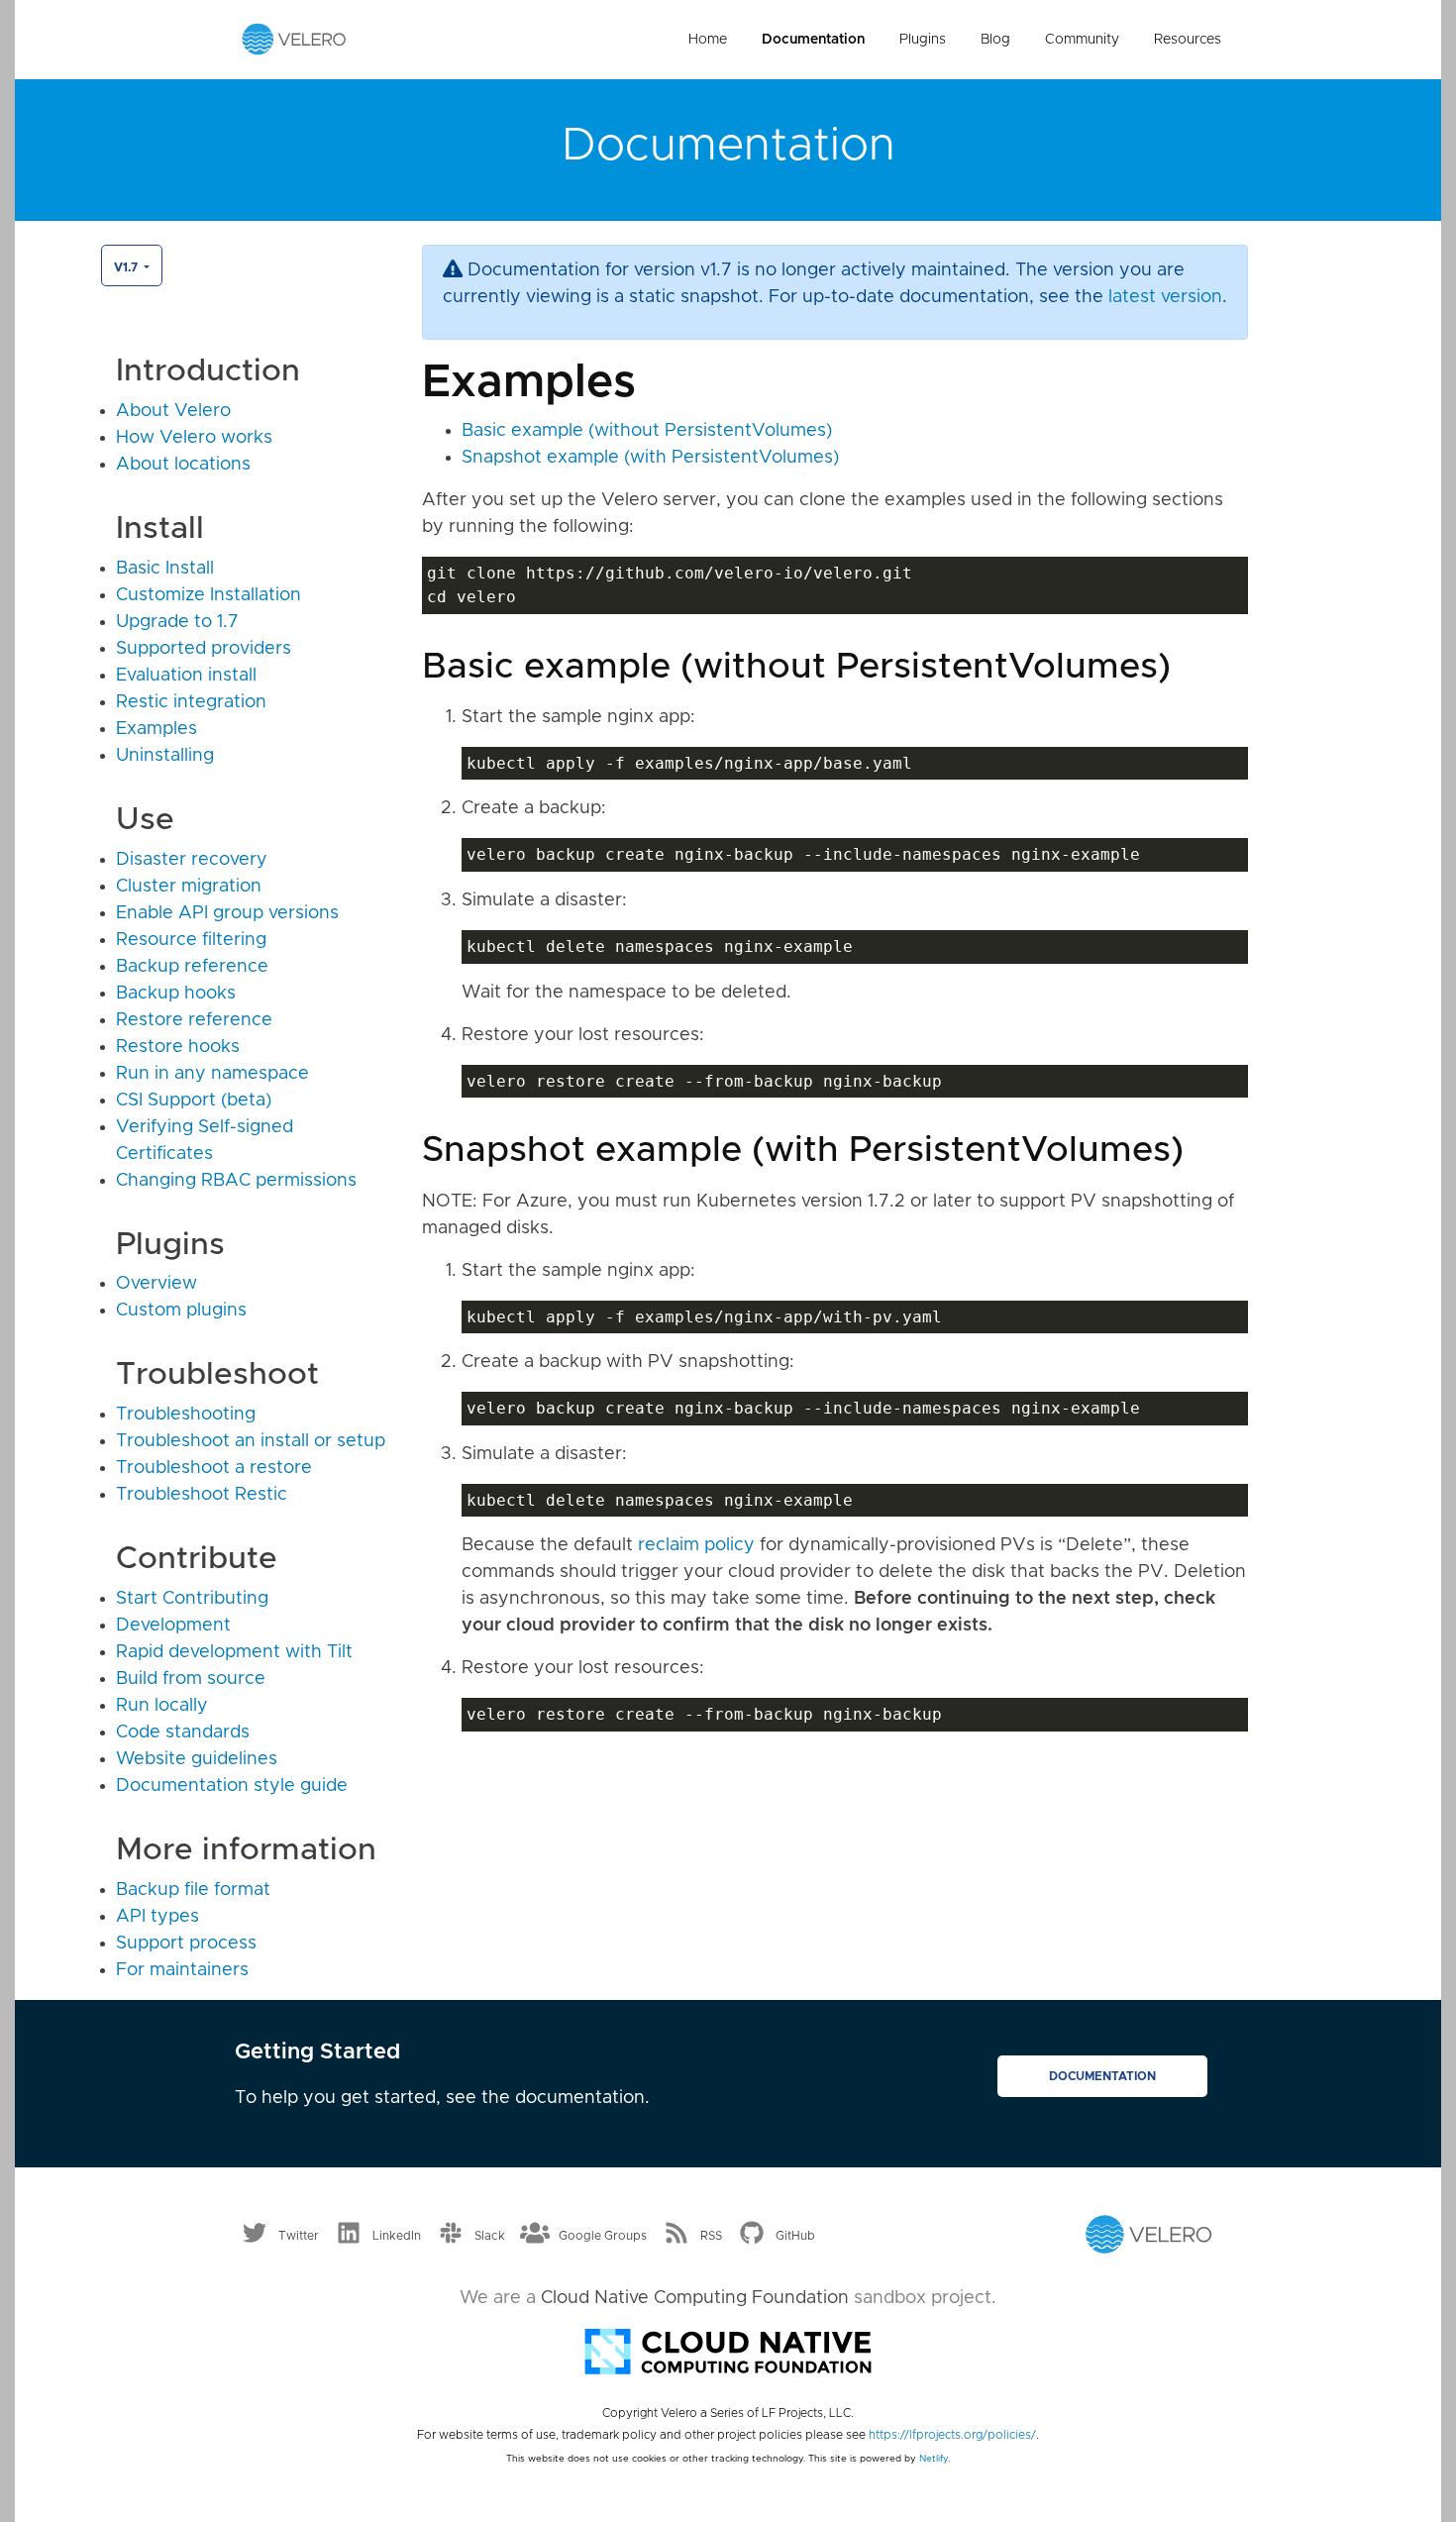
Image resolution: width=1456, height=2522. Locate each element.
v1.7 (127, 267)
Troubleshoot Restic (202, 1495)
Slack (490, 2235)
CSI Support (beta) (194, 1101)
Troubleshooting (186, 1415)
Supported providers (204, 649)
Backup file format (193, 1890)
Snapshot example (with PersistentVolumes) (650, 458)
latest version (1165, 297)
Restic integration (191, 702)
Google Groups (603, 2235)
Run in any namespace (212, 1074)
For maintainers (182, 1970)
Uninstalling (165, 756)
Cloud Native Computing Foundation (695, 2298)
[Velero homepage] (294, 39)
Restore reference (194, 1020)
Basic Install (165, 569)
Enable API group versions (227, 913)
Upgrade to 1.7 (177, 622)
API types (157, 1917)
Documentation (813, 40)
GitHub (795, 2235)
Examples (156, 729)
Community (1082, 40)
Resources (1188, 40)
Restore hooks (178, 1047)
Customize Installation (208, 595)
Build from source (191, 1679)
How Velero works (194, 438)
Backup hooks (176, 994)
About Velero (173, 411)
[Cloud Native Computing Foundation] (728, 2350)
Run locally (162, 1706)
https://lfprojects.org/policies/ (952, 2435)
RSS (711, 2235)
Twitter (299, 2235)
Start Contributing (192, 1599)
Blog (995, 40)
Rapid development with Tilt (234, 1652)
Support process (186, 1944)
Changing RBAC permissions (236, 1181)
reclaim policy (696, 1545)
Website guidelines (197, 1759)
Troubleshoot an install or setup (251, 1441)
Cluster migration (189, 887)
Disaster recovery (192, 860)
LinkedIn (397, 2235)
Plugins (923, 40)
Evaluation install (186, 676)
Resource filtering (191, 940)
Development (173, 1626)
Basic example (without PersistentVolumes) (647, 431)
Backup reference (192, 967)
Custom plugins (181, 1311)
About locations (183, 465)
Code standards (183, 1733)
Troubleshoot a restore (214, 1468)
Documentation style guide (232, 1786)
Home (708, 40)
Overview (156, 1284)
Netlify (934, 2459)
